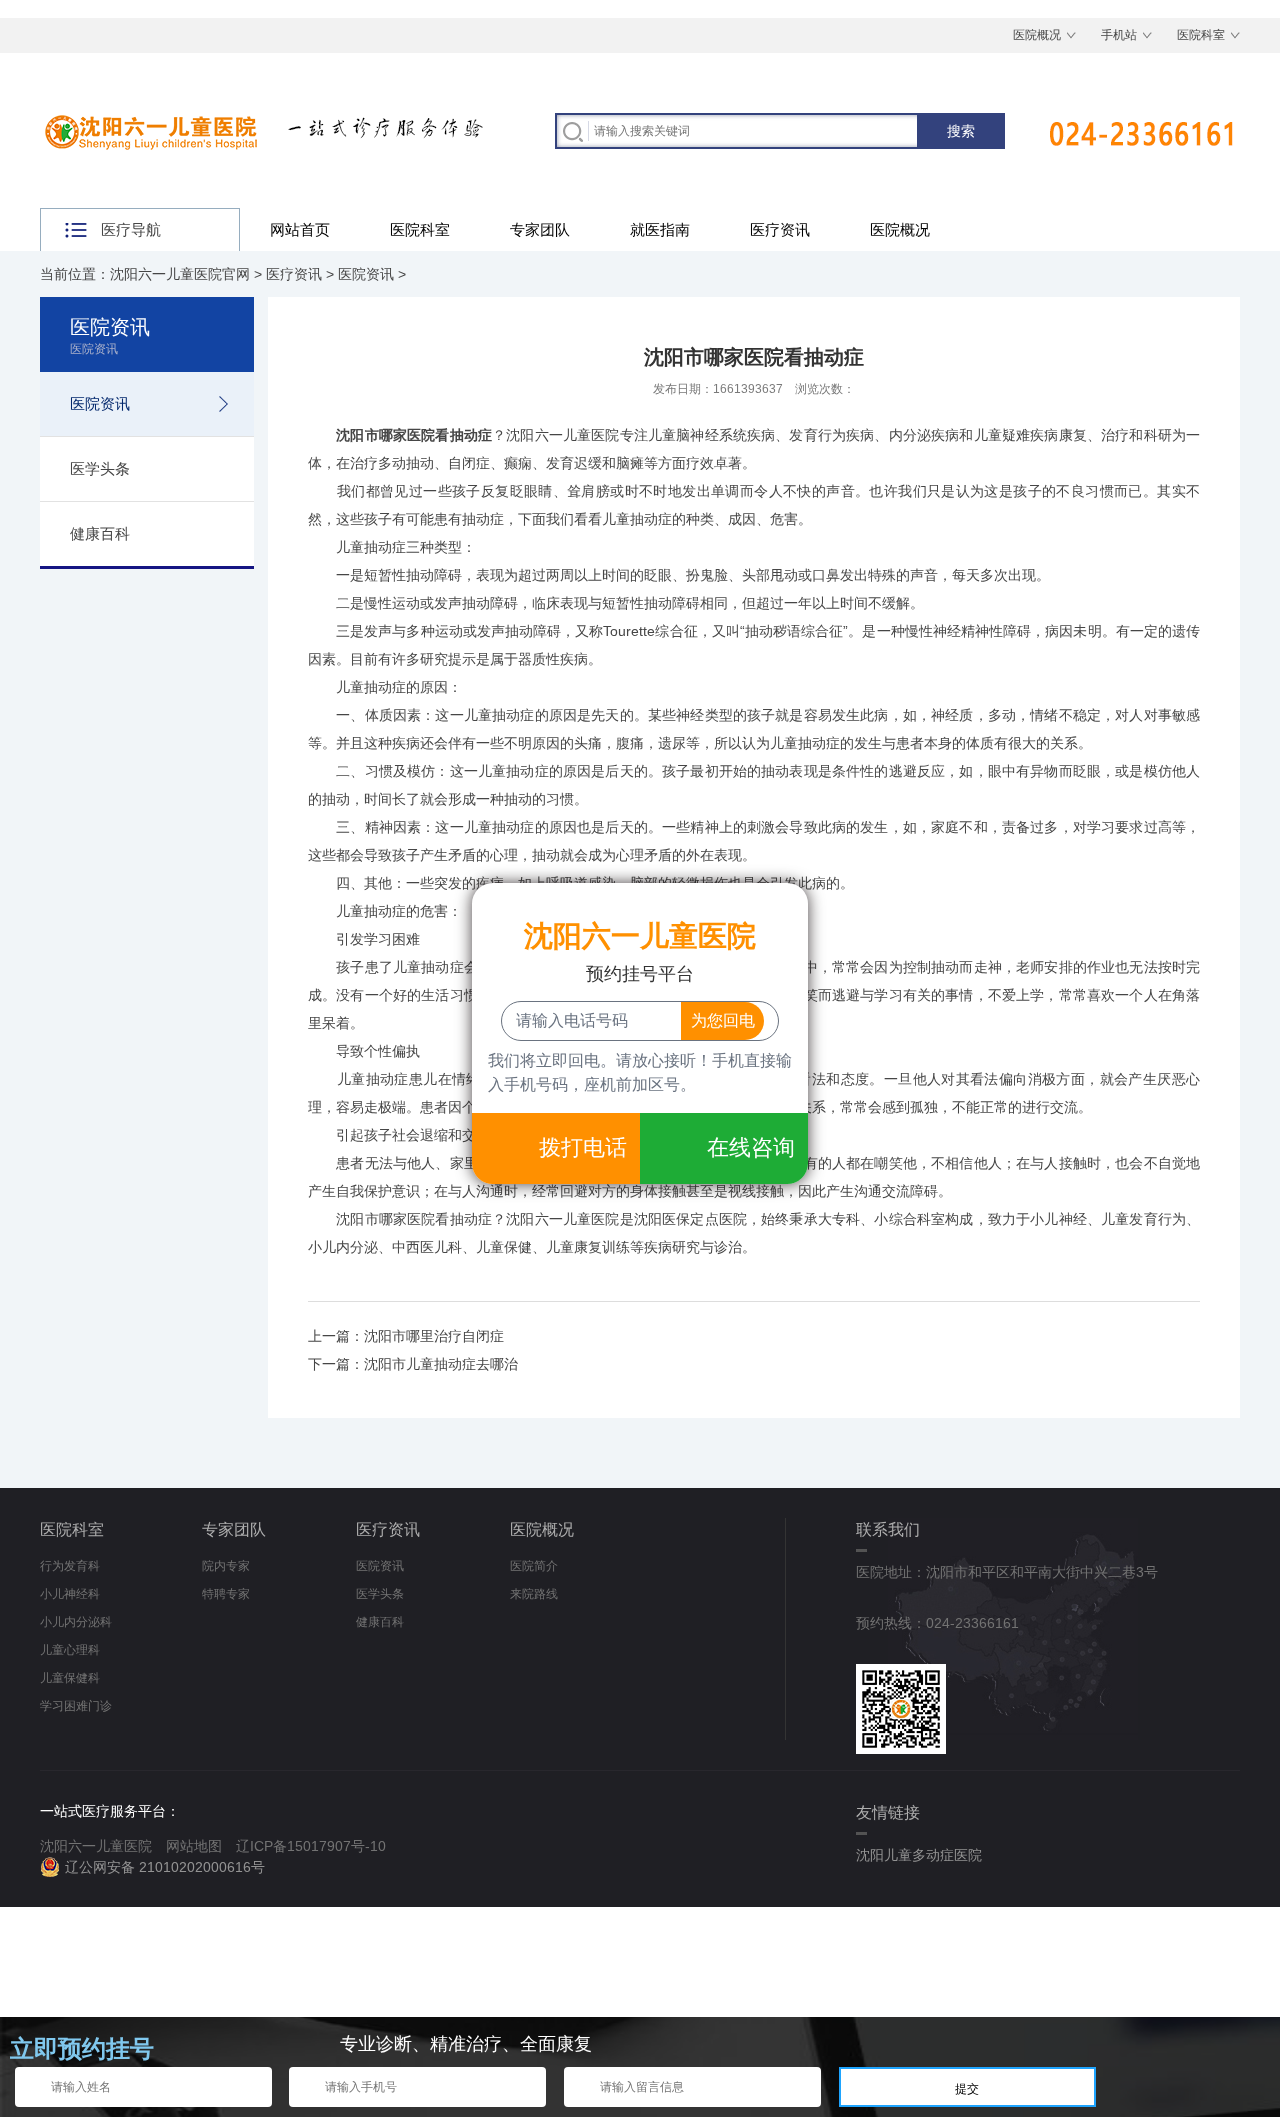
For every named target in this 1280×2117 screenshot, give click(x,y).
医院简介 (534, 1566)
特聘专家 (226, 1594)
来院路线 (534, 1594)
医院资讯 (366, 274)
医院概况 (1037, 35)
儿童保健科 (70, 1678)
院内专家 (226, 1566)
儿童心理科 (70, 1650)
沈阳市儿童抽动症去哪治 (441, 1364)
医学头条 (100, 468)
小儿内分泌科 (76, 1622)
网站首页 (300, 229)
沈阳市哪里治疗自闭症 (434, 1336)
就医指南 (660, 229)
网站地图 (194, 1846)
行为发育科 (70, 1566)
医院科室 (1201, 35)
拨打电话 (583, 1147)
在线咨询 (751, 1147)
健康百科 (100, 533)
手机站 (1119, 35)
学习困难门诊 (76, 1706)
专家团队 (540, 229)
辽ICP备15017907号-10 (311, 1846)
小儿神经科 (70, 1594)
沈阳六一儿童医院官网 (180, 274)
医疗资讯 (780, 229)
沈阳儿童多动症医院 (919, 1855)
